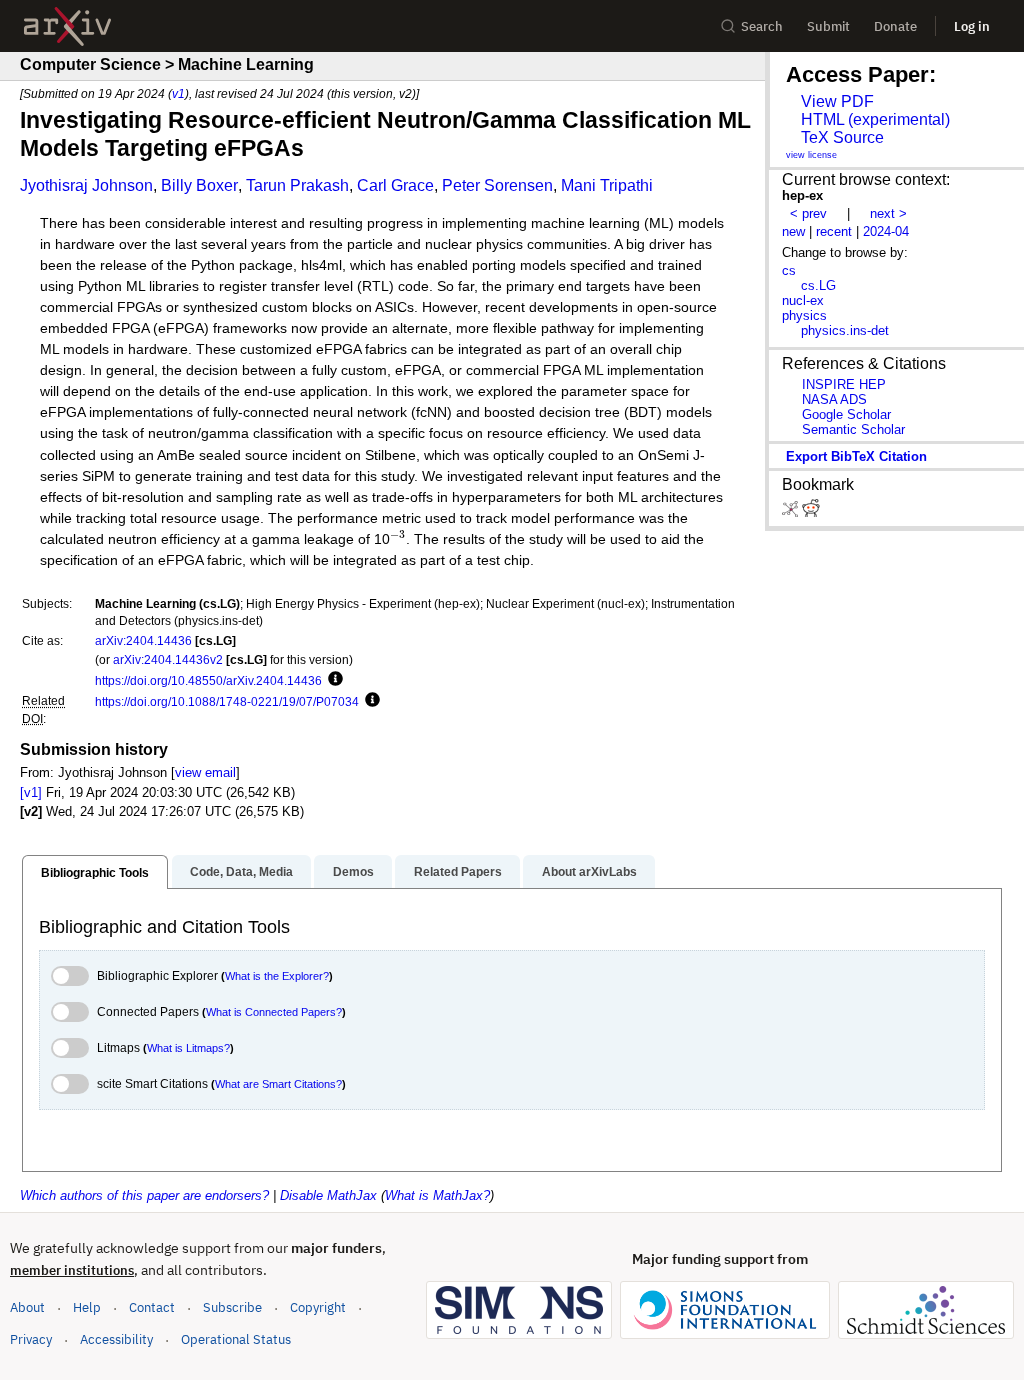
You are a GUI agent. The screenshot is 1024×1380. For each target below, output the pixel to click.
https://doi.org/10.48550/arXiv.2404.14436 (208, 680)
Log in (972, 26)
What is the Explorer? (277, 976)
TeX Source (842, 137)
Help (87, 1307)
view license (811, 155)
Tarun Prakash (297, 185)
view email (205, 772)
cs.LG (818, 285)
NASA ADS (834, 399)
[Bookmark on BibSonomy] (792, 512)
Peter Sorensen (497, 185)
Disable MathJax (328, 1195)
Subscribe (232, 1307)
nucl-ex (803, 300)
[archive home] (67, 26)
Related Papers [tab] (458, 872)
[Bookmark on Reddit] (811, 512)
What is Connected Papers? (274, 1012)
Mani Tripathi (607, 185)
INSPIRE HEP (844, 384)
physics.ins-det (845, 330)
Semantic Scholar (853, 429)
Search (762, 26)
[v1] (31, 792)
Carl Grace (395, 185)
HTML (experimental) (875, 119)
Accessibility (116, 1339)
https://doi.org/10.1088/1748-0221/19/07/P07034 (227, 701)
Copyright (318, 1307)
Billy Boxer (199, 185)
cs (789, 270)
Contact (152, 1307)
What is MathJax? (437, 1195)
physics (804, 315)
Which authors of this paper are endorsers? (144, 1195)
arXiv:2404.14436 (143, 640)
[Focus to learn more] (332, 680)
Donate (895, 26)
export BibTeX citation (856, 456)
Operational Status (236, 1339)
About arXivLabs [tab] (589, 872)
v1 (178, 93)
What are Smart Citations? (278, 1084)
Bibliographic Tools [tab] (95, 873)
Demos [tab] (353, 872)
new (793, 231)
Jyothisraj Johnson (86, 185)
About (27, 1307)
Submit (828, 26)
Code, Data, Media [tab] (241, 872)
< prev (808, 213)
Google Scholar (846, 414)
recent (834, 231)
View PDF (837, 101)
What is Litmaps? (188, 1048)
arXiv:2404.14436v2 (168, 659)
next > (888, 213)
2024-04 (886, 231)
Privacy (31, 1339)
